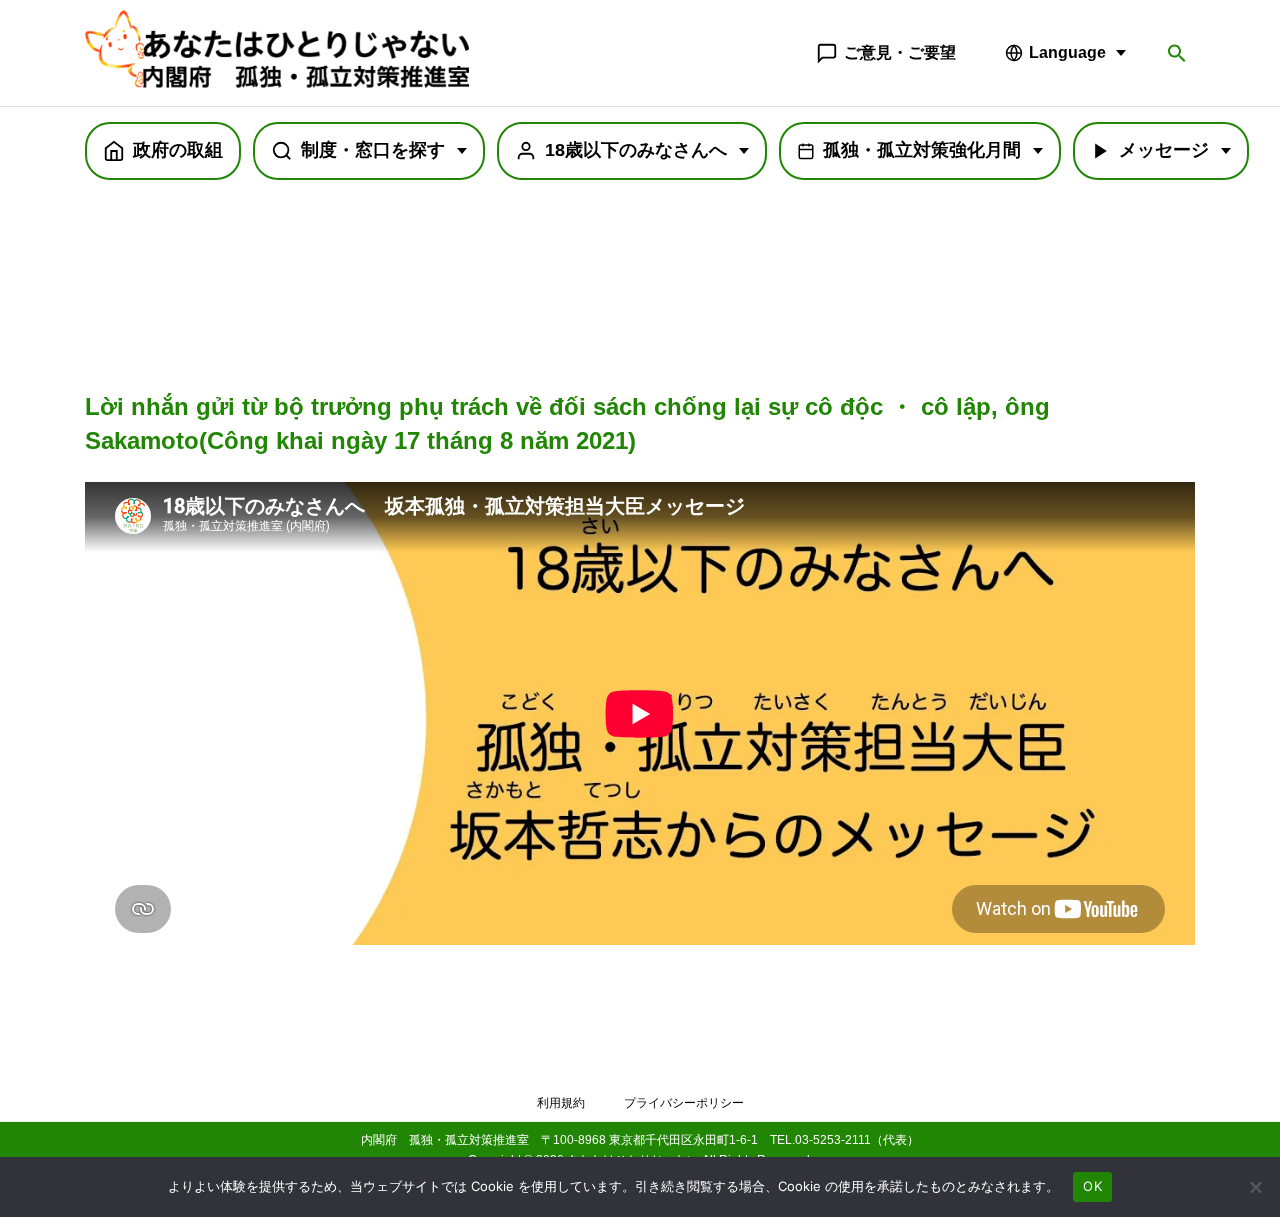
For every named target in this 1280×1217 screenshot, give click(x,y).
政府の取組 (178, 150)
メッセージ (1164, 150)
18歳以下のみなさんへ (636, 150)
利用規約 (561, 1103)
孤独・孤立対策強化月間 (922, 150)
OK (1092, 1186)
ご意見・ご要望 (900, 52)
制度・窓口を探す (373, 150)
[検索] (1177, 53)
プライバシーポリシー (684, 1103)
